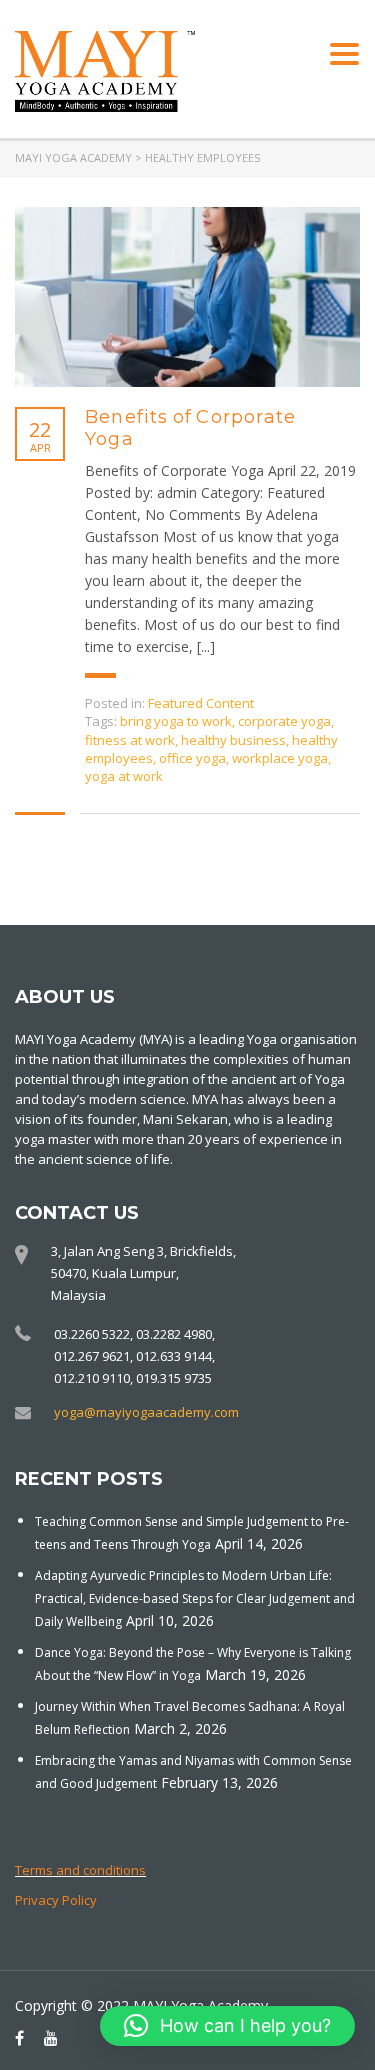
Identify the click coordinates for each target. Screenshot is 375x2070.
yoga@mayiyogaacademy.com (146, 1412)
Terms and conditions (80, 1870)
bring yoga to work (176, 721)
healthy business (233, 740)
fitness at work (130, 740)
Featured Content (201, 703)
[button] (227, 2026)
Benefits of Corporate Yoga (190, 428)
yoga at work (124, 776)
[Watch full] (187, 297)
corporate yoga (284, 721)
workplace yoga (280, 758)
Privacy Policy (56, 1900)
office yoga (192, 758)
